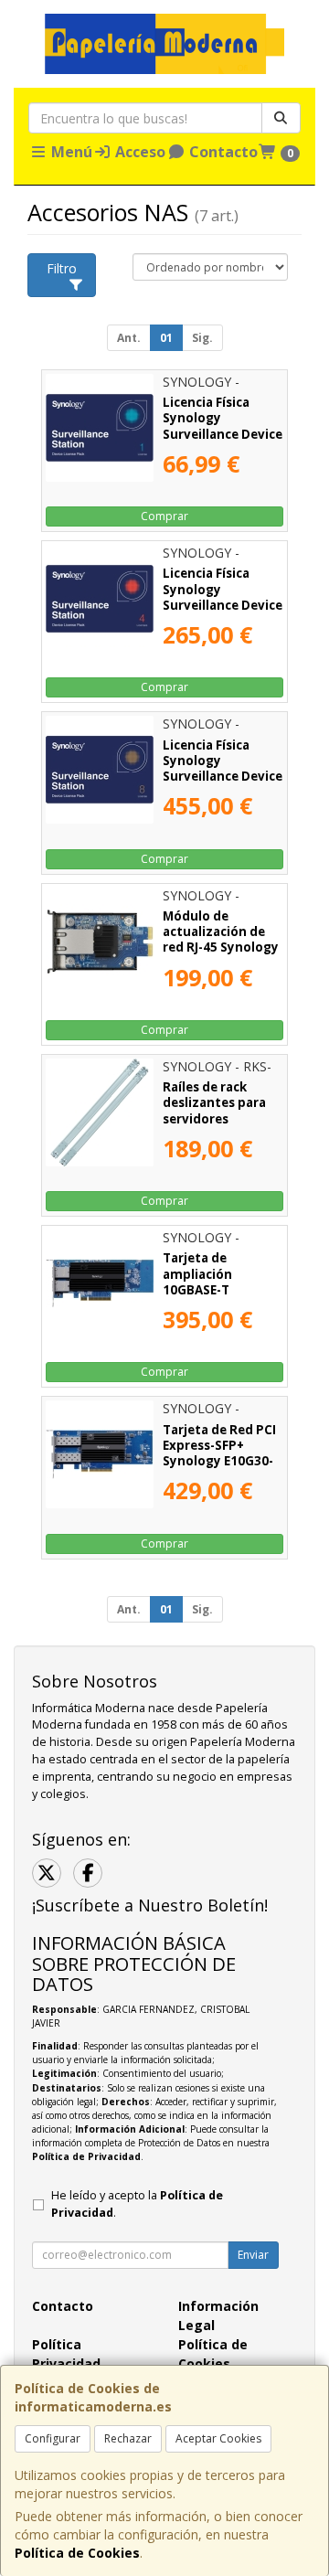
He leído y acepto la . (137, 2204)
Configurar (53, 2438)
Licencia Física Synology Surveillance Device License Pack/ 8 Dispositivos (223, 777)
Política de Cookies (77, 2553)
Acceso (138, 152)
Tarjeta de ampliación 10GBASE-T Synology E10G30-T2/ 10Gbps (218, 1289)
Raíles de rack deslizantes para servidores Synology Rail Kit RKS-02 (215, 1118)
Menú (70, 152)
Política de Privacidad (86, 2156)
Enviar (253, 2255)
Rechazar (128, 2438)
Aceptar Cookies (218, 2438)
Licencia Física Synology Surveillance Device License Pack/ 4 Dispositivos (223, 605)
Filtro (62, 268)
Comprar (164, 516)
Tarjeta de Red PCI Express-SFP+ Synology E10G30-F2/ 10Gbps (219, 1453)
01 (166, 338)
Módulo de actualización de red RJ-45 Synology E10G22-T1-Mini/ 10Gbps (221, 947)
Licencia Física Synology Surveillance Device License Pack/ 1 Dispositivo (223, 434)
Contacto (222, 152)
